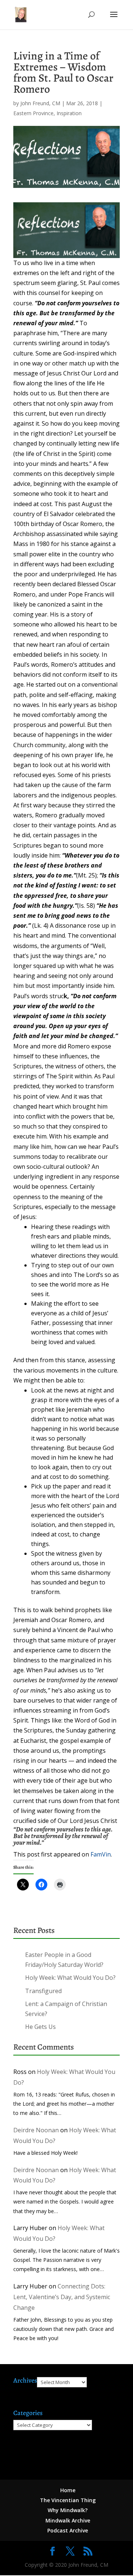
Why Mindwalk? (68, 2510)
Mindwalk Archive (68, 2520)
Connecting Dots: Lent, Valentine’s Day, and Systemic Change (62, 2297)
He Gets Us (40, 2027)
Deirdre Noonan (36, 2130)
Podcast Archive (68, 2530)
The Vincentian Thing (68, 2500)
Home (68, 2490)
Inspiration (69, 113)
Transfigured (43, 1991)
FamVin (101, 1854)
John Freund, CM (40, 103)
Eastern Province (33, 113)
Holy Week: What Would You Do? (70, 1978)
